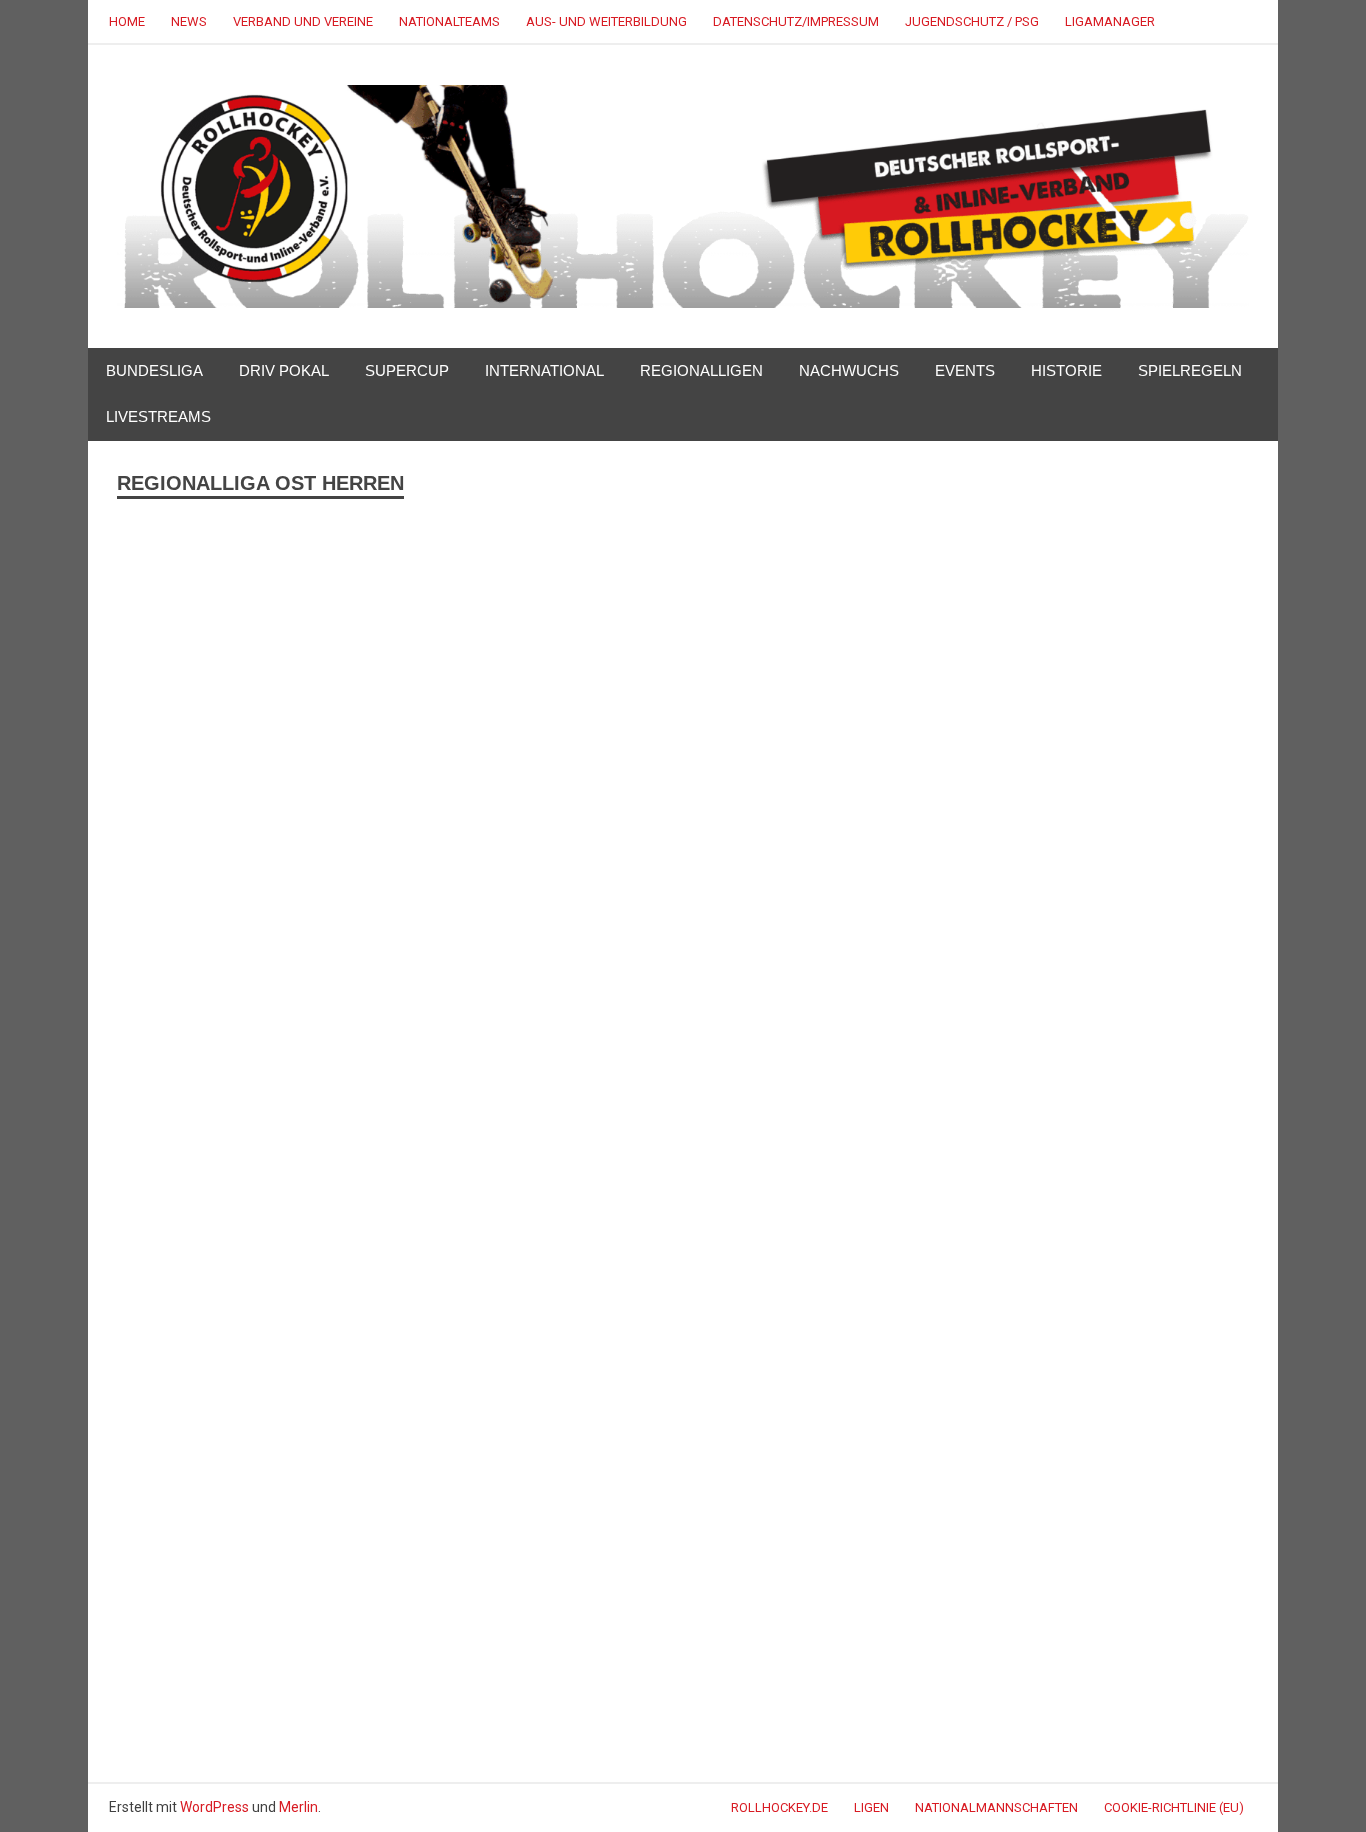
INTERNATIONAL (544, 370)
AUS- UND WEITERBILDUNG (606, 21)
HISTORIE (1066, 370)
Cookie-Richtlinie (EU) (1174, 1807)
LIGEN (871, 1807)
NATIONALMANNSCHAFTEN (996, 1807)
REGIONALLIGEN (701, 370)
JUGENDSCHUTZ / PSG (972, 21)
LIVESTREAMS (158, 416)
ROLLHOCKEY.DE (779, 1807)
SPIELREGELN (1190, 370)
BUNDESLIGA (154, 370)
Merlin (298, 1807)
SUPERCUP (407, 370)
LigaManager (1110, 21)
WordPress (214, 1807)
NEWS (189, 21)
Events (965, 370)
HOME (127, 21)
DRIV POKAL (284, 370)
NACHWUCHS (849, 370)
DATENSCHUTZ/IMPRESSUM (796, 21)
